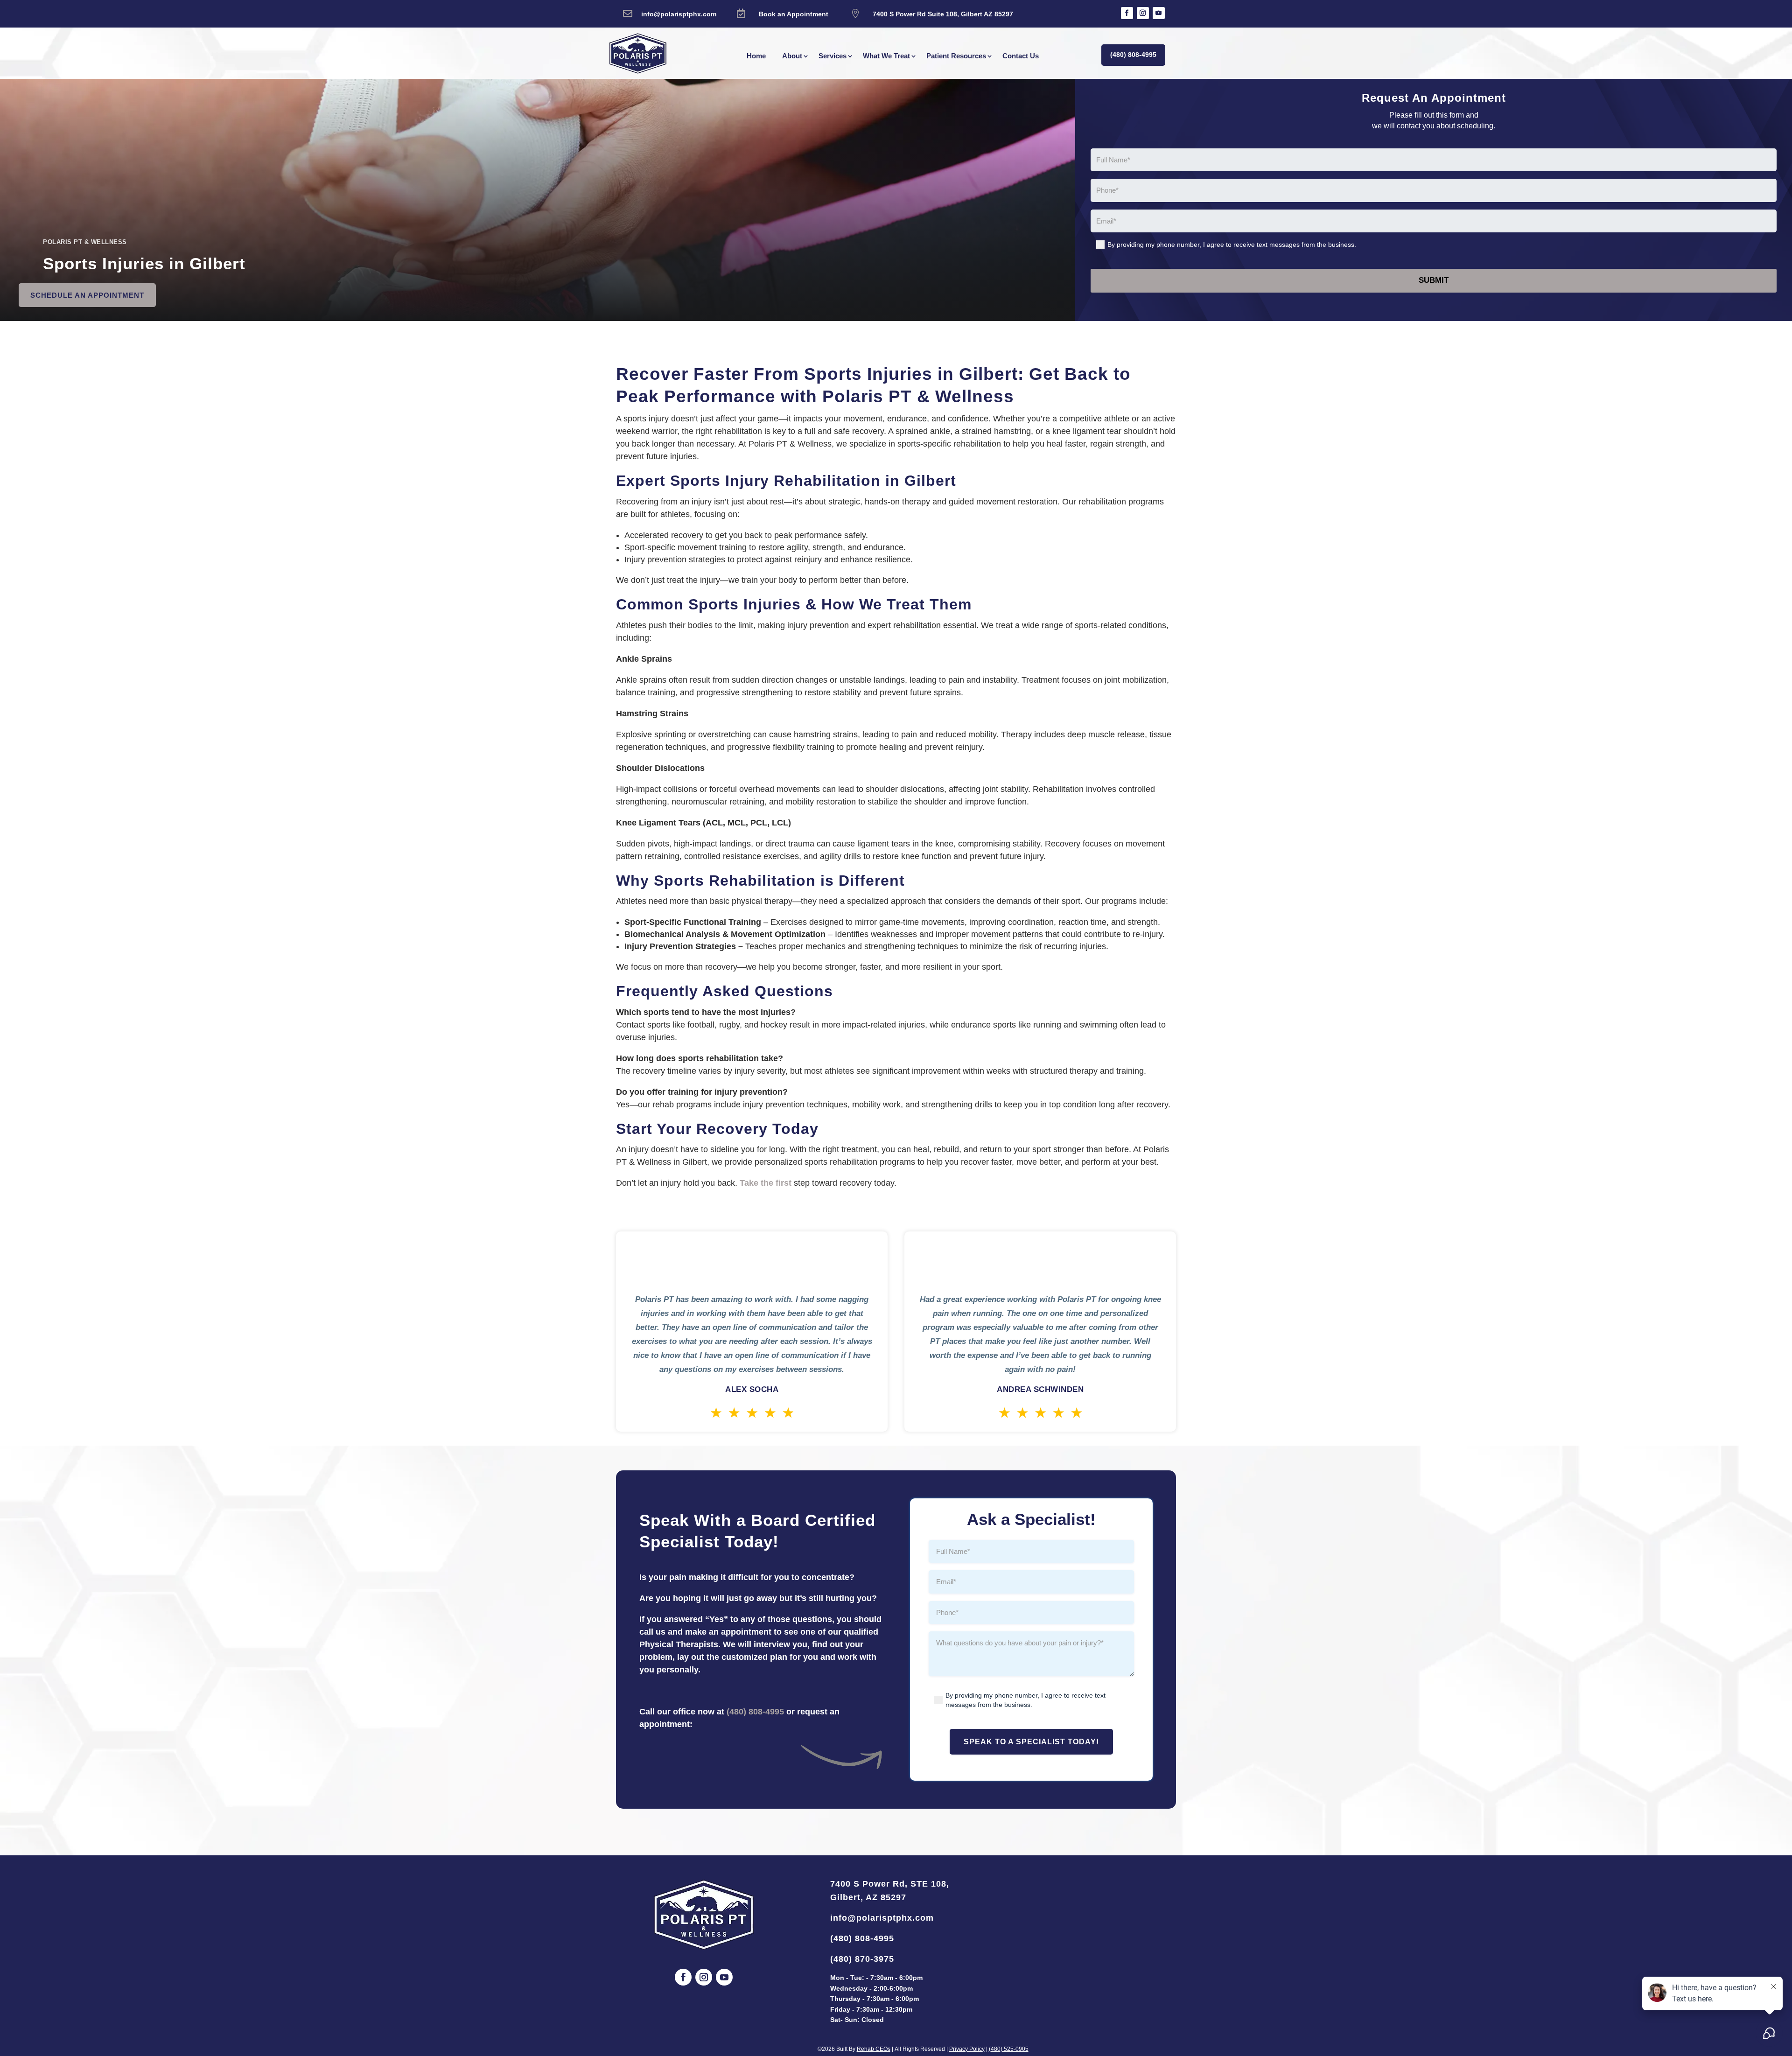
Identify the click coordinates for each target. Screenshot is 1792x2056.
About (792, 56)
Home (756, 56)
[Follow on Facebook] (1127, 13)
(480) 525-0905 (1009, 2049)
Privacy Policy (967, 2049)
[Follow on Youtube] (1159, 13)
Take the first (766, 1183)
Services (833, 56)
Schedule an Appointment (87, 295)
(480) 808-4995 (1133, 55)
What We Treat (886, 56)
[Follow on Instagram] (1143, 13)
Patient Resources (956, 56)
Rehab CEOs (874, 2049)
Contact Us (1021, 56)
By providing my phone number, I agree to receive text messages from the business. (1232, 245)
